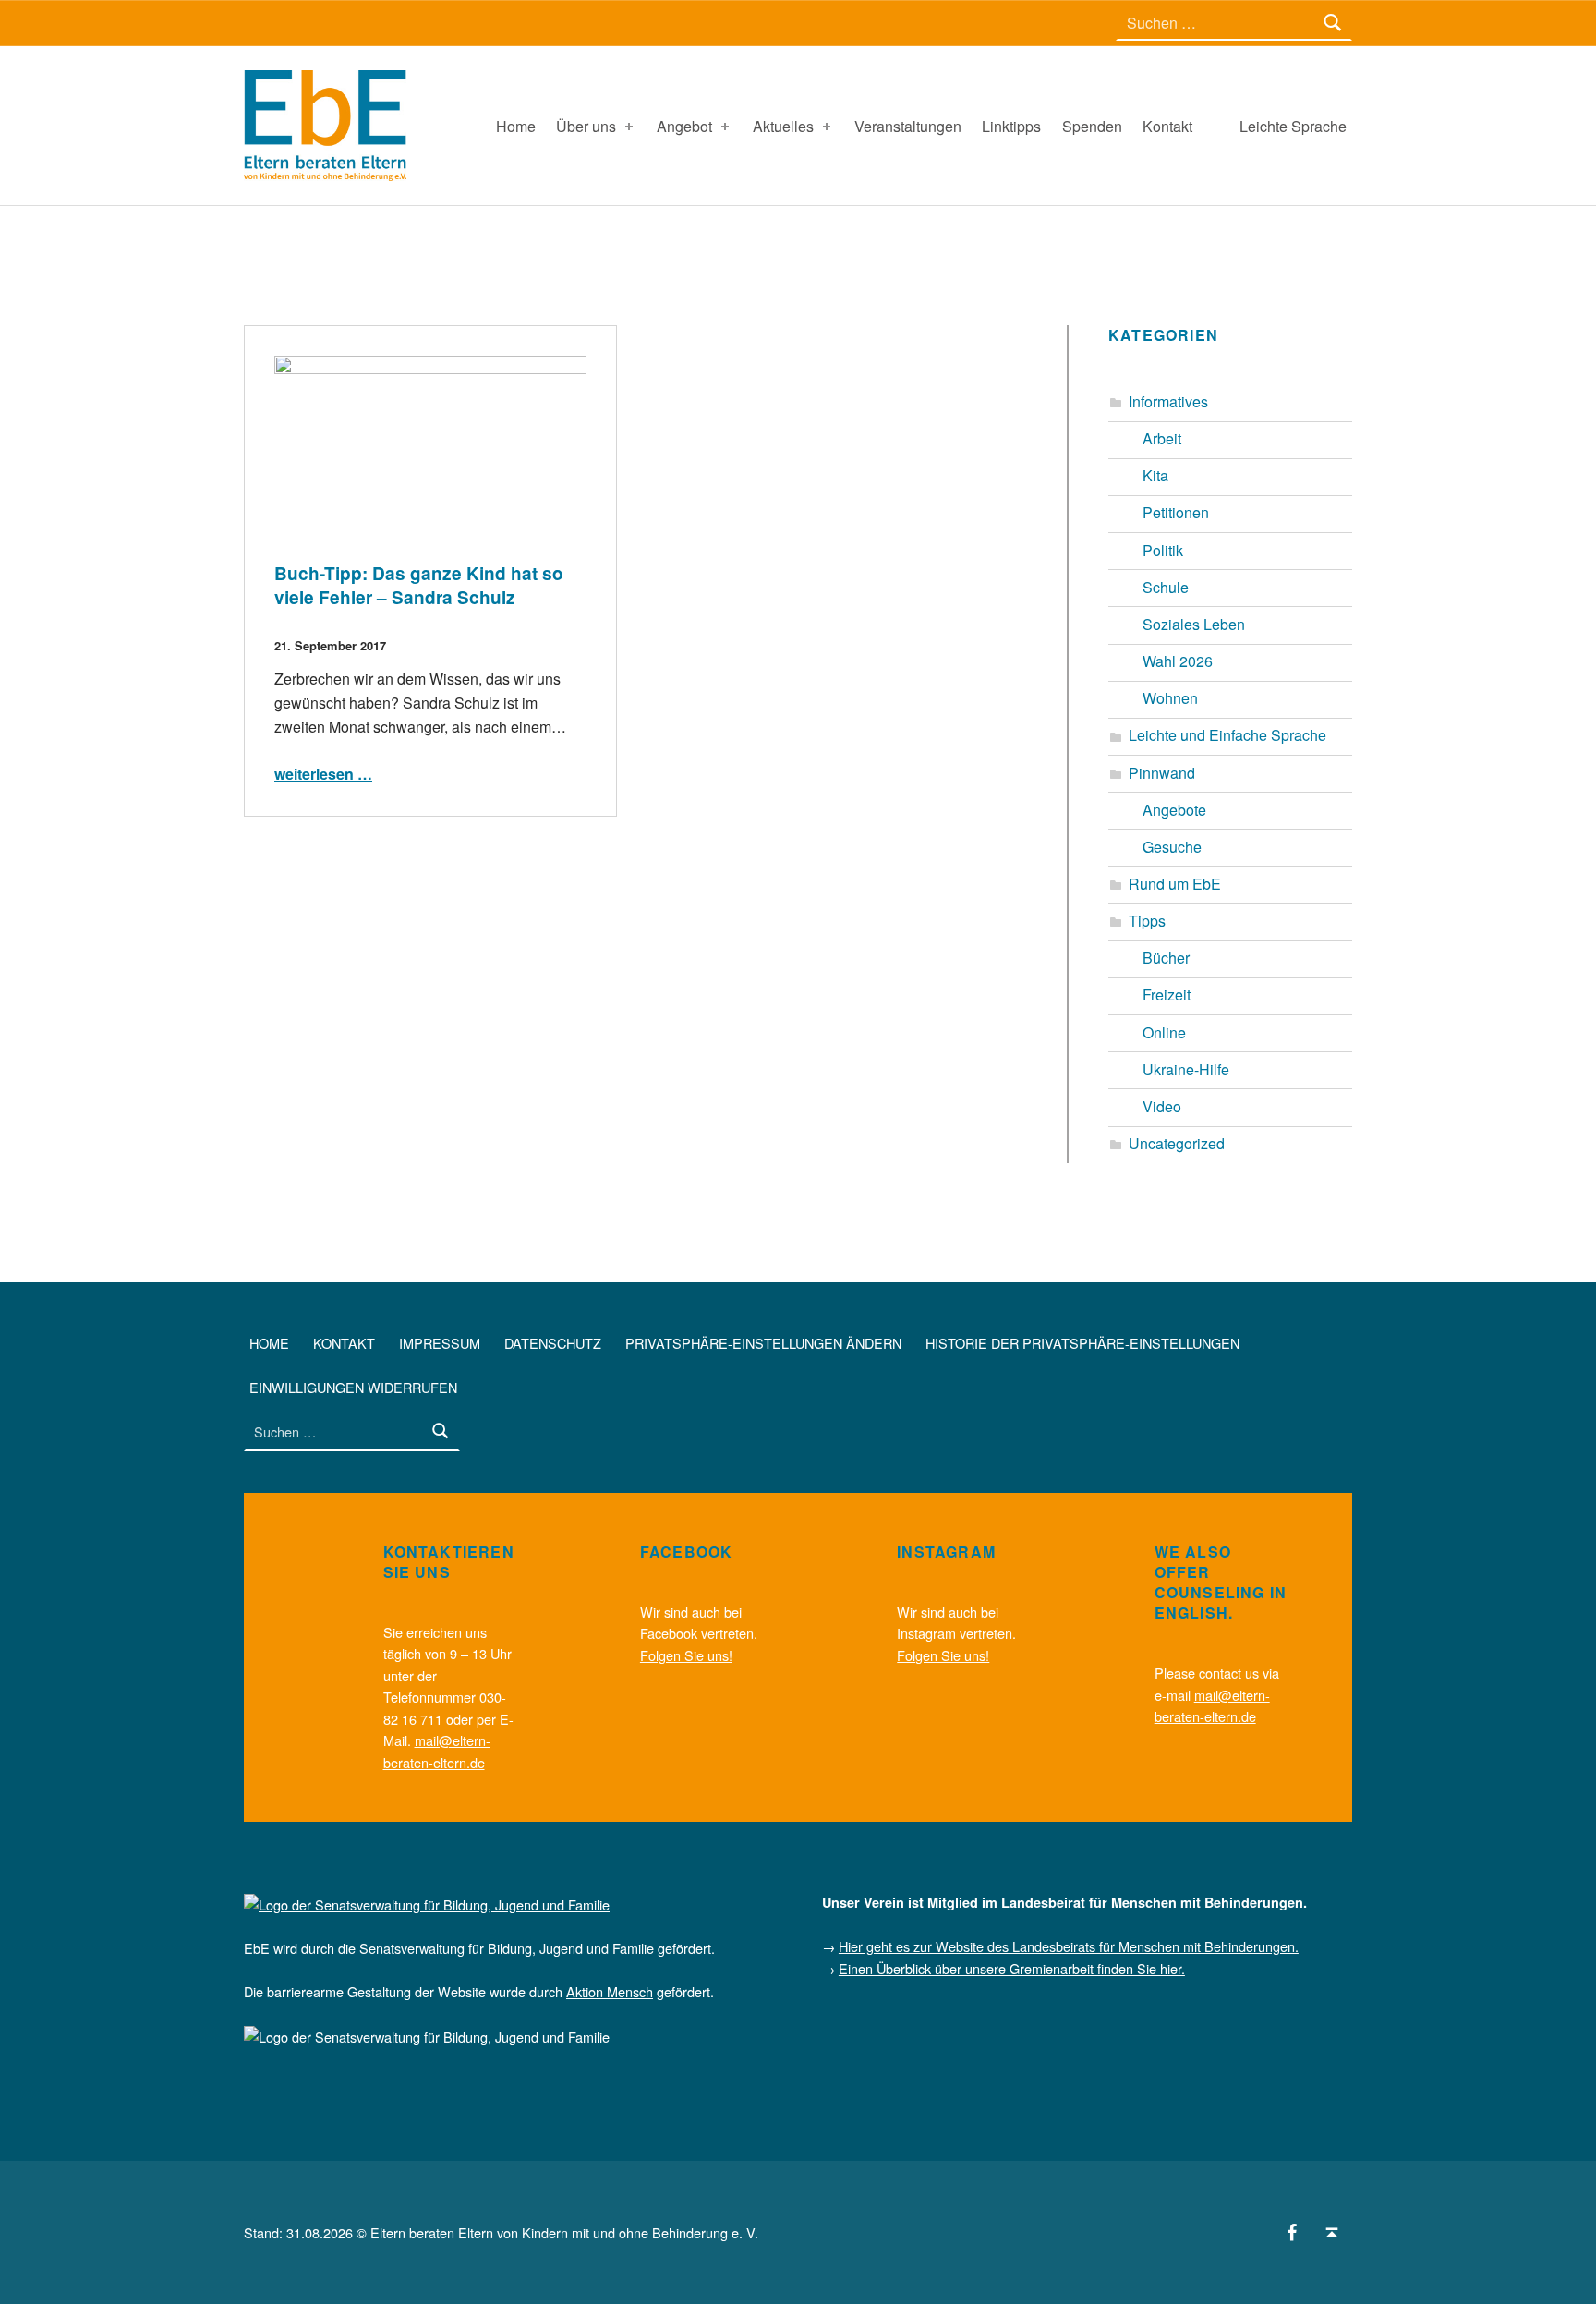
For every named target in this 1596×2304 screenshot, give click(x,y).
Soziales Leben (1194, 624)
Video (1162, 1106)
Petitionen (1176, 512)
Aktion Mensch (610, 1991)
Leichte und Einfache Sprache (1227, 735)
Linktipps (1011, 126)
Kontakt (1167, 126)
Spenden (1092, 126)
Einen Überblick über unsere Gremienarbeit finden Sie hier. (1012, 1968)
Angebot (684, 126)
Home (516, 126)
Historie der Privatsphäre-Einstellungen (1082, 1343)
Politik (1163, 550)
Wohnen (1170, 698)
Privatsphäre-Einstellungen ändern (763, 1343)
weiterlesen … (323, 774)
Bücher (1166, 958)
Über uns (586, 126)
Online (1164, 1032)
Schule (1166, 587)
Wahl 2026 (1178, 661)
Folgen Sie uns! (686, 1655)
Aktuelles (783, 126)
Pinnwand (1162, 773)
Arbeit (1162, 438)
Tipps (1147, 921)
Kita (1155, 475)
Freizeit (1167, 994)
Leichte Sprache (1293, 126)
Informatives (1168, 401)
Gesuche (1172, 847)
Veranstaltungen (908, 126)
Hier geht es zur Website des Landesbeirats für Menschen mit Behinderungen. (1069, 1946)
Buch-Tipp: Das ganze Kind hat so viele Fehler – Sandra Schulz (419, 585)
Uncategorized (1177, 1143)
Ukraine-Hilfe (1186, 1069)
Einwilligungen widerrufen (353, 1387)
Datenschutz (553, 1343)
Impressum (440, 1343)
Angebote (1174, 810)
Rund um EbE (1175, 884)
